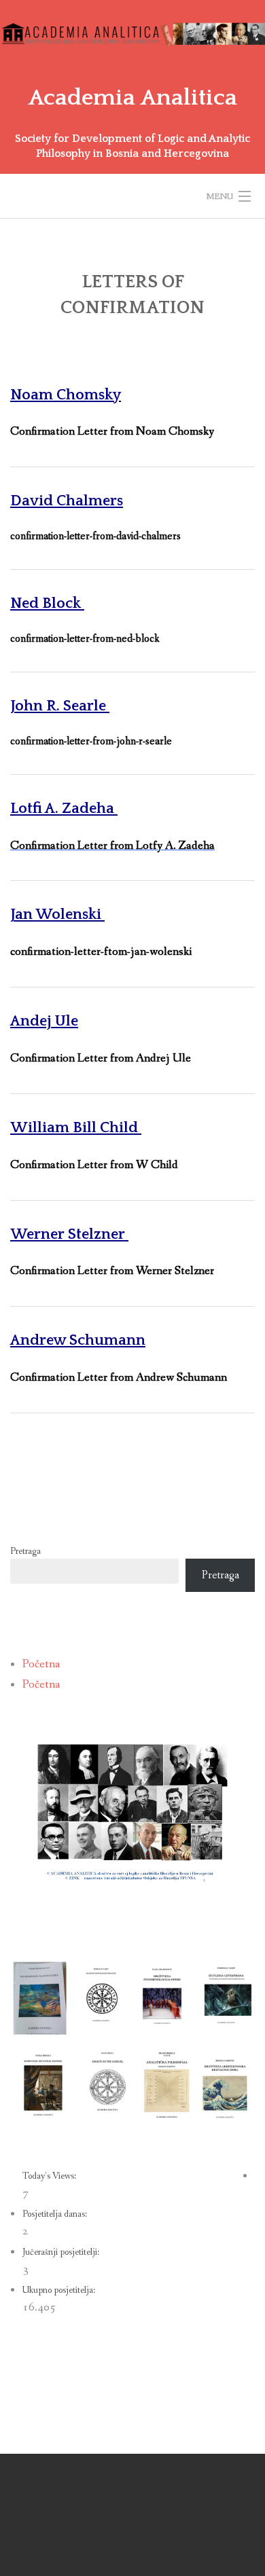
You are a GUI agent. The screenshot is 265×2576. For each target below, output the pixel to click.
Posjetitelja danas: (56, 2214)
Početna (41, 1664)
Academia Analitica (132, 98)
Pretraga (25, 1551)
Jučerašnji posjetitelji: (62, 2252)
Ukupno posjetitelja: (60, 2290)
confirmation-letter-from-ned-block (85, 639)
